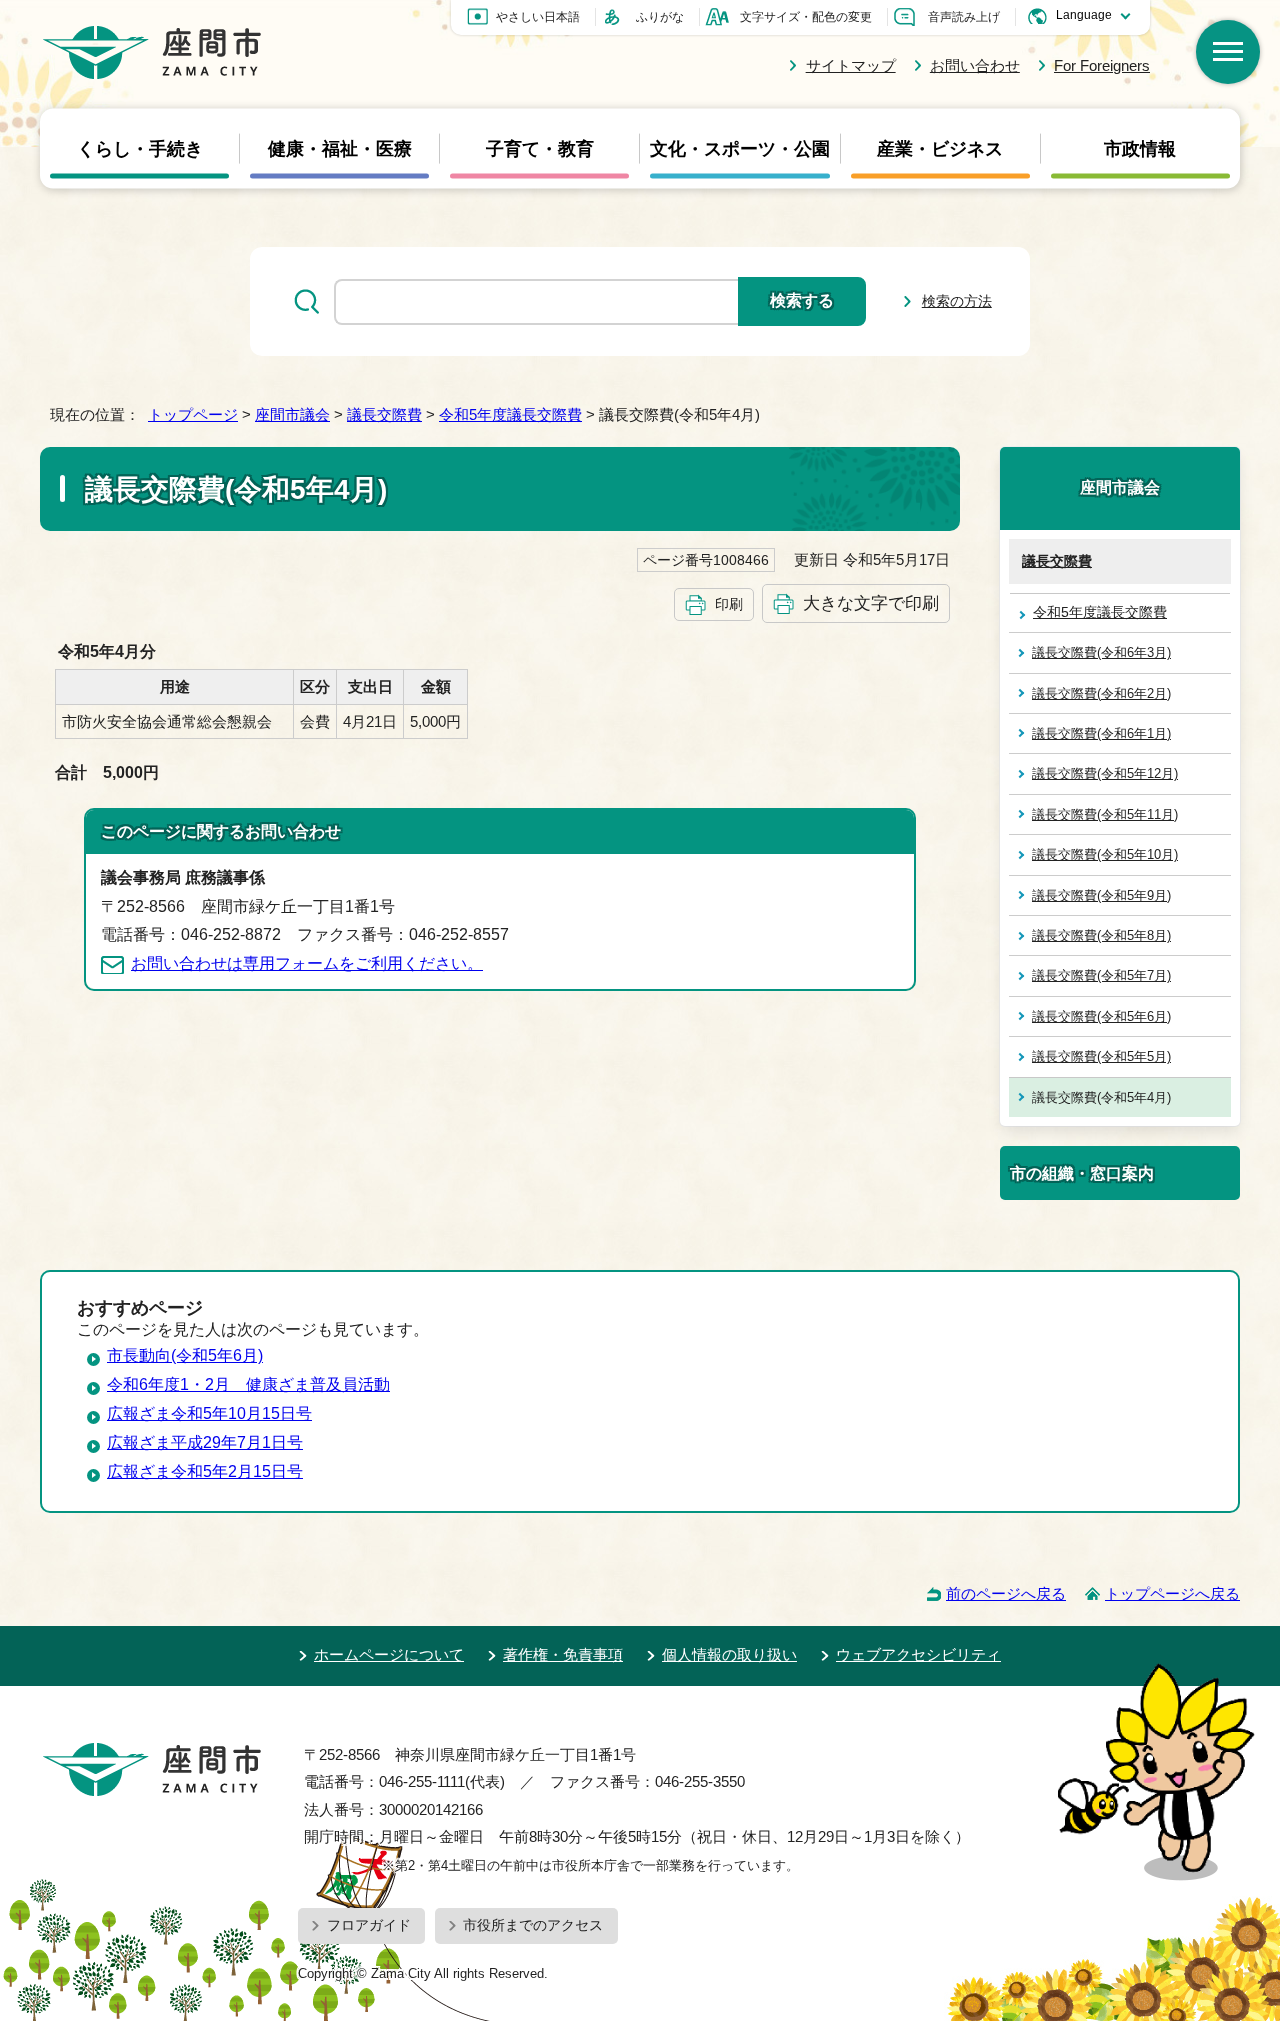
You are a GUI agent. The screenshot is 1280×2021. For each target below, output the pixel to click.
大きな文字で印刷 (871, 603)
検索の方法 (957, 301)
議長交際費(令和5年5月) (1101, 1056)
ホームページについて (389, 1654)
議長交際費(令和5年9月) (1101, 895)
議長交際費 (384, 414)
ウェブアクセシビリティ (918, 1654)
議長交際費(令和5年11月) (1105, 814)
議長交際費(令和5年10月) (1105, 854)
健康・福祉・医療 (340, 149)
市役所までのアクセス (533, 1925)
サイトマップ (850, 65)
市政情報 (1140, 149)
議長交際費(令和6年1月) (1101, 733)
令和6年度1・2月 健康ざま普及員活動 (248, 1384)
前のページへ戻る (1006, 1593)
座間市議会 (292, 414)
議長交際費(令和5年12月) (1105, 773)
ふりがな (660, 17)
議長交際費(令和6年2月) (1101, 693)
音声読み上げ (964, 17)
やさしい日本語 (538, 17)
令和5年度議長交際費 (510, 414)
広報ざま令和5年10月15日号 (209, 1413)
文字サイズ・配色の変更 (806, 17)
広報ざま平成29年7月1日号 (205, 1442)
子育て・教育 (540, 149)
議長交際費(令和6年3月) (1101, 652)
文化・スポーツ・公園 (740, 149)
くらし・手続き (140, 149)
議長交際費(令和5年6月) (1101, 1016)
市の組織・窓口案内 (1082, 1173)
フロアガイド (369, 1925)
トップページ (193, 414)
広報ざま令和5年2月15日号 (205, 1471)
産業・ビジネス (940, 149)
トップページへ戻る (1172, 1593)
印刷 (729, 604)
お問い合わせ (975, 65)
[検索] (1228, 52)
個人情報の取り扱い (729, 1654)
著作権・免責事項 (563, 1654)
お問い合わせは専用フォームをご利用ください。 (307, 963)
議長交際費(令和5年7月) (1101, 975)
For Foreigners (1102, 65)
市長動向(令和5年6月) (185, 1355)
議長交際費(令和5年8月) (1101, 935)
